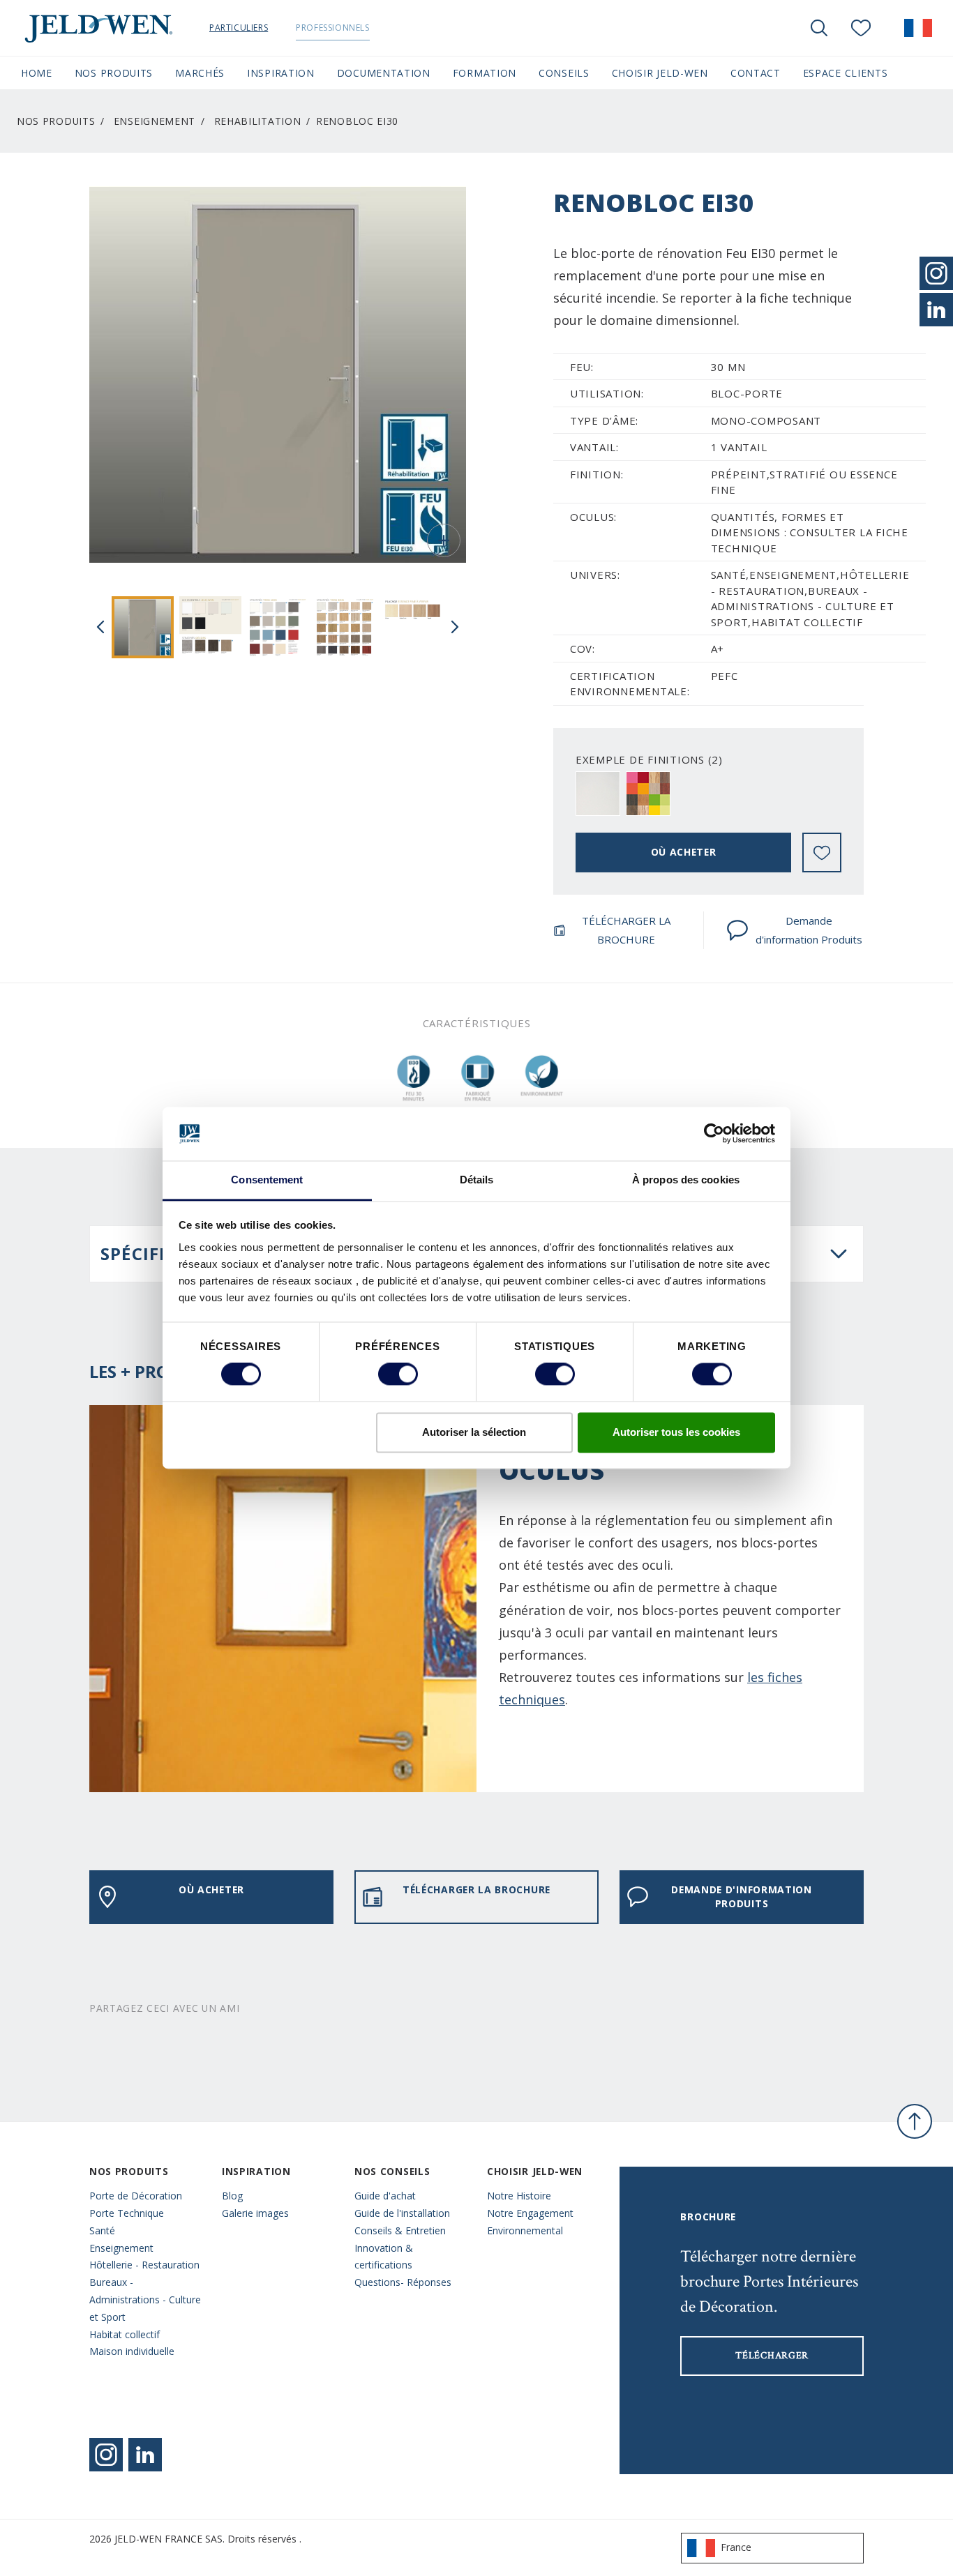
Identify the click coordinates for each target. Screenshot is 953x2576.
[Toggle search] (819, 28)
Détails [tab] (477, 1180)
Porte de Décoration (136, 2196)
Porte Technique (127, 2213)
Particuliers (239, 28)
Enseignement (155, 121)
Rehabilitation (258, 121)
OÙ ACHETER (684, 852)
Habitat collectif (125, 2334)
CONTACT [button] (756, 73)
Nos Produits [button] (114, 73)
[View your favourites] (861, 28)
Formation (485, 73)
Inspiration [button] (281, 73)
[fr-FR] (918, 28)
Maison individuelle (132, 2351)
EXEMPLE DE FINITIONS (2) (649, 759)
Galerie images (255, 2213)
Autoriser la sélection (474, 1432)
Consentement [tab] (267, 1180)
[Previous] (100, 627)
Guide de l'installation (402, 2213)
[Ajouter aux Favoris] (822, 853)
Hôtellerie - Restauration (144, 2265)
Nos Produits (56, 121)
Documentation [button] (384, 73)
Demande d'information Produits (809, 930)
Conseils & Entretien (400, 2230)
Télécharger (772, 2356)
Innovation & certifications (384, 2257)
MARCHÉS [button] (200, 73)
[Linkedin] (145, 2455)
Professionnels (332, 28)
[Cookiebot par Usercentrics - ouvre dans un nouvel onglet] (714, 1134)
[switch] (398, 1374)
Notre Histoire (519, 2196)
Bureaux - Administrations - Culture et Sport (145, 2300)
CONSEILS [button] (564, 73)
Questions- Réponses (403, 2282)
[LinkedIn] (936, 310)
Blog (232, 2196)
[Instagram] (106, 2455)
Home (37, 73)
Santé (102, 2230)
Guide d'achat (385, 2196)
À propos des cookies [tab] (686, 1180)
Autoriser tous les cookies (676, 1432)
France (736, 2547)
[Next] (455, 627)
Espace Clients (846, 73)
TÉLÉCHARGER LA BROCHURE (626, 930)
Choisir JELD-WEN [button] (660, 73)
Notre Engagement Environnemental (530, 2222)
